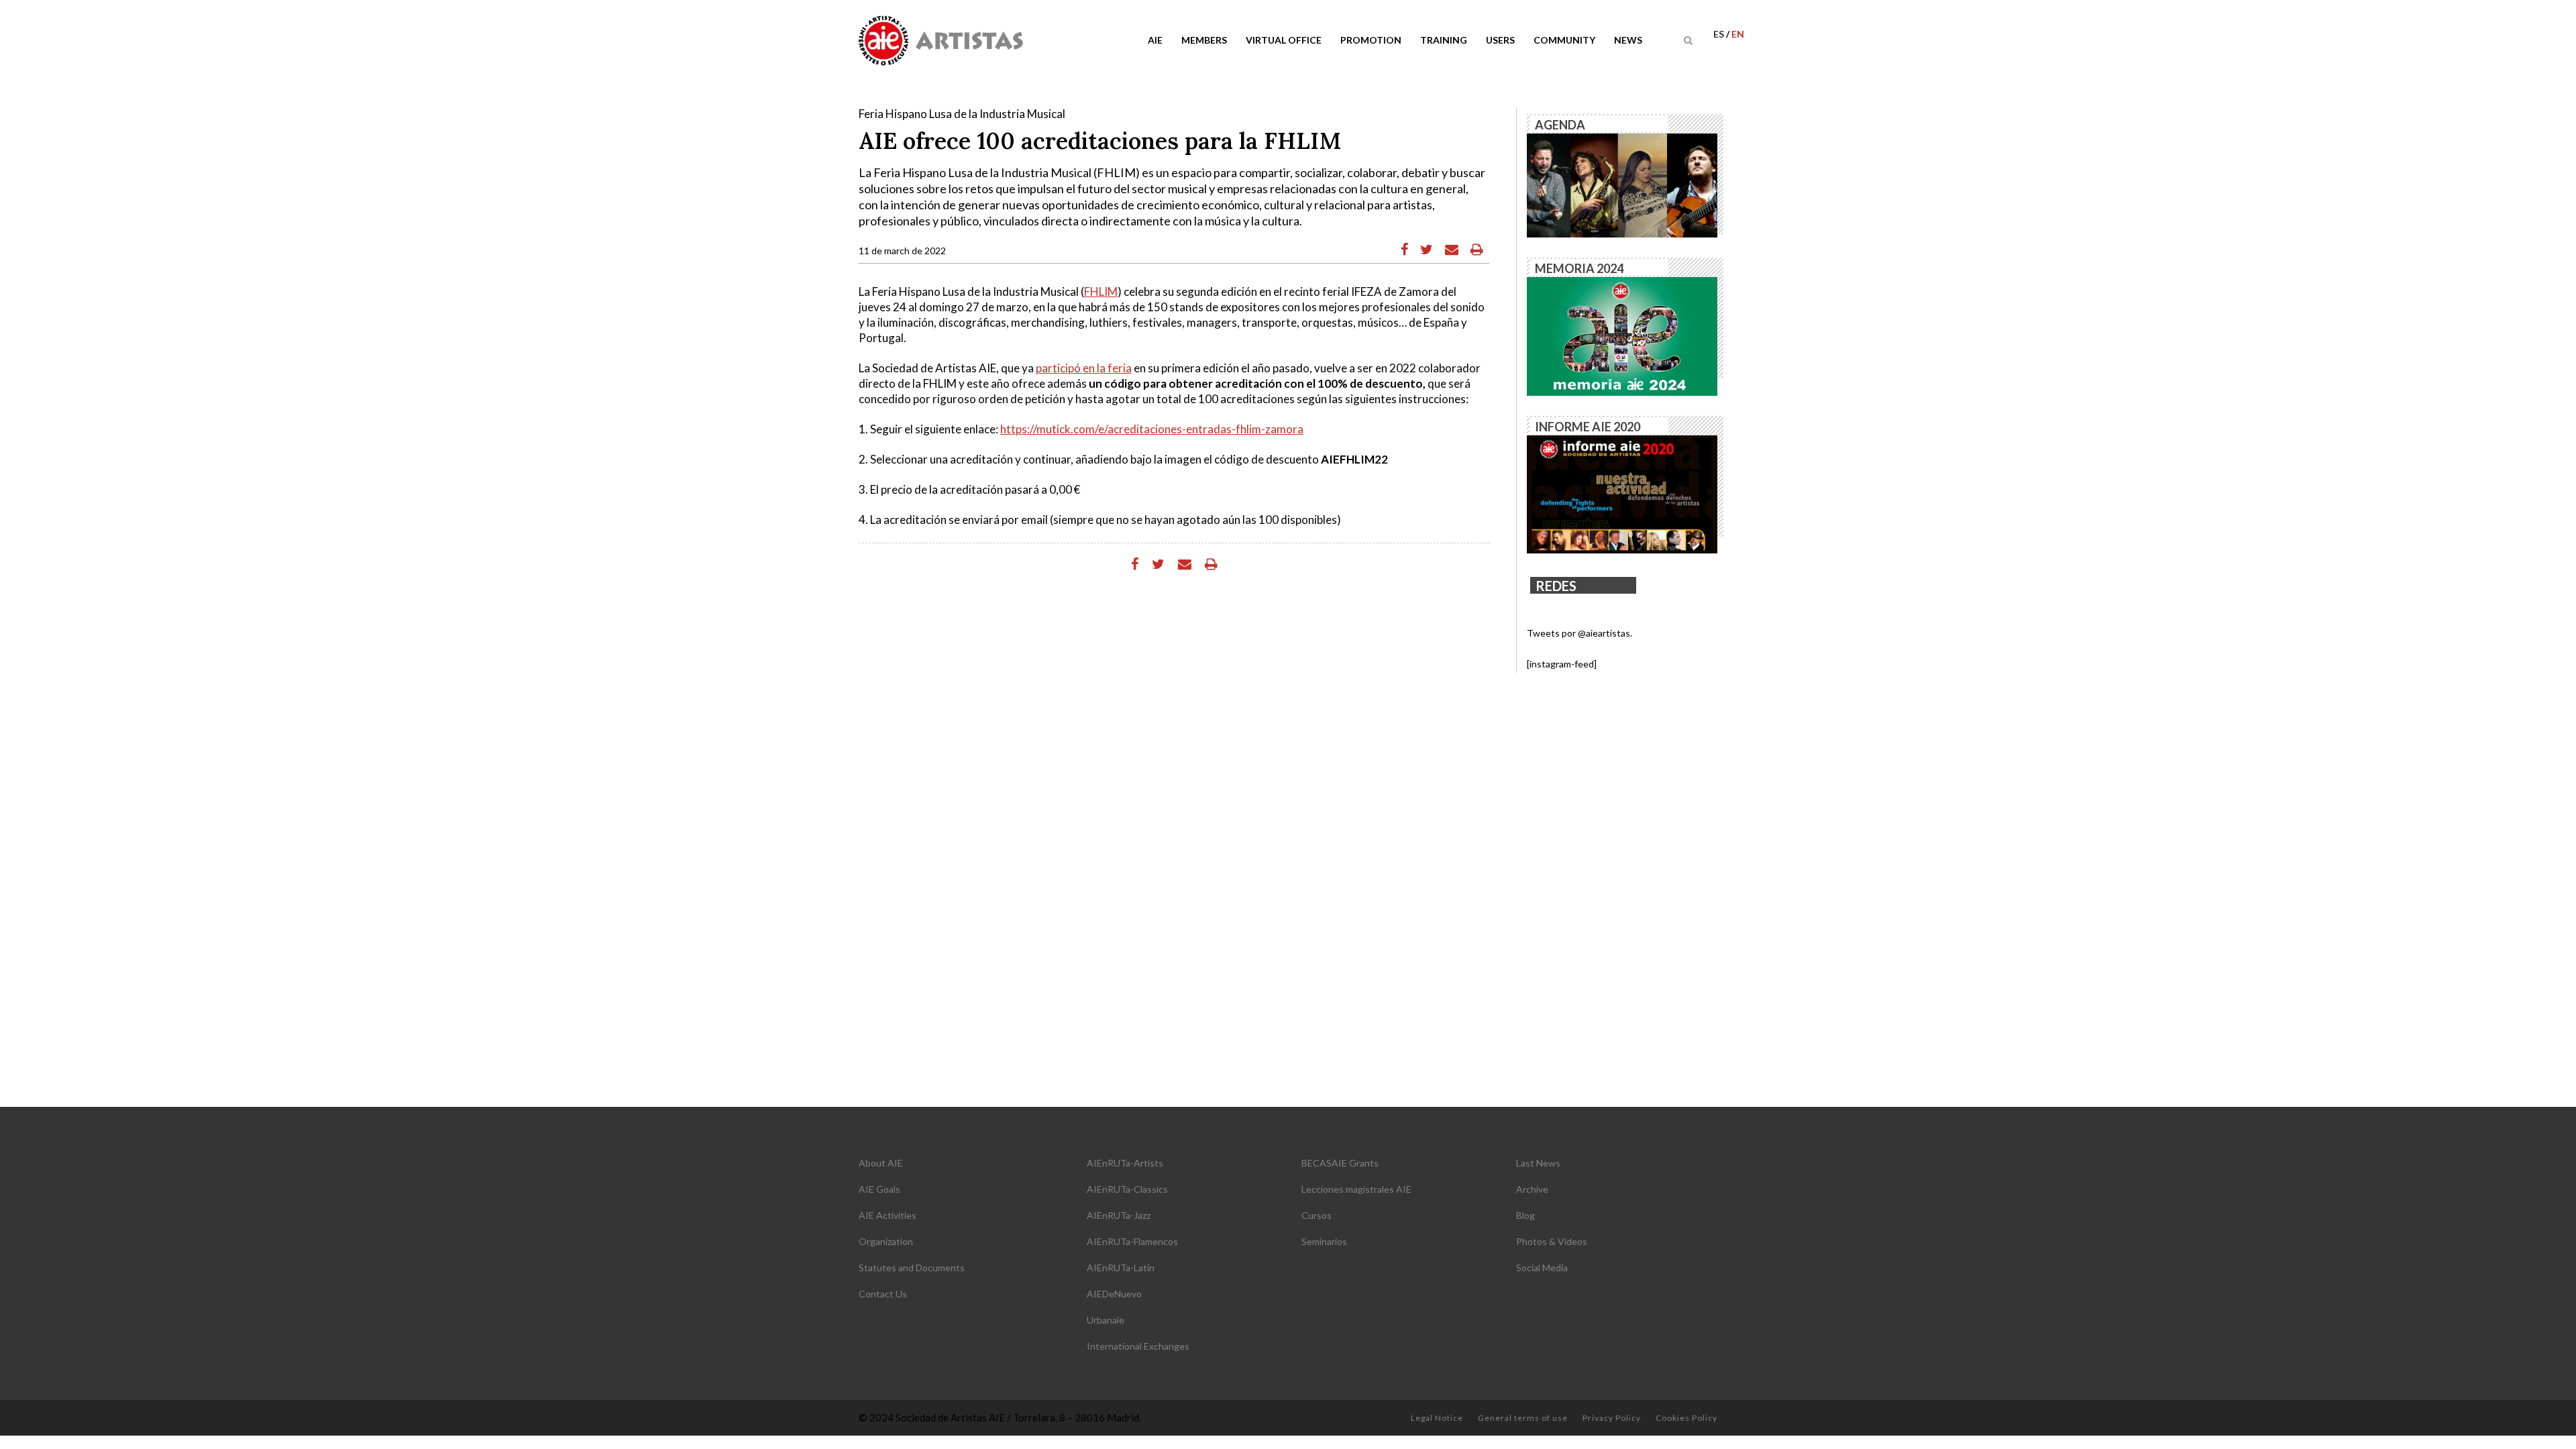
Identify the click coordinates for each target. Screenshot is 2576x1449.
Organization (886, 1241)
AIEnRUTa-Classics (1127, 1189)
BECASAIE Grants (1340, 1163)
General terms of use (1523, 1418)
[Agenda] (1622, 184)
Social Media (1542, 1268)
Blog (1525, 1215)
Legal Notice (1437, 1418)
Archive (1532, 1189)
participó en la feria (1084, 368)
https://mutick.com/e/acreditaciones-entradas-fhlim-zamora (1152, 429)
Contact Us (883, 1294)
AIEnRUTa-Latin (1121, 1268)
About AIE (881, 1163)
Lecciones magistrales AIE (1356, 1189)
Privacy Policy (1612, 1418)
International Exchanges (1138, 1346)
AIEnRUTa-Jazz (1119, 1215)
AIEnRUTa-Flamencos (1132, 1241)
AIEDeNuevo (1114, 1294)
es (1720, 34)
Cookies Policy (1686, 1418)
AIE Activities (888, 1215)
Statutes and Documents (912, 1268)
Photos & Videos (1552, 1241)
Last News (1538, 1163)
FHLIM (1101, 291)
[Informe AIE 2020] (1622, 493)
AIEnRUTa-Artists (1125, 1163)
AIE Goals (879, 1189)
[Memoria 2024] (1622, 335)
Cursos (1317, 1215)
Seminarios (1324, 1241)
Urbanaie (1106, 1320)
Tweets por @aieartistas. (1579, 633)
